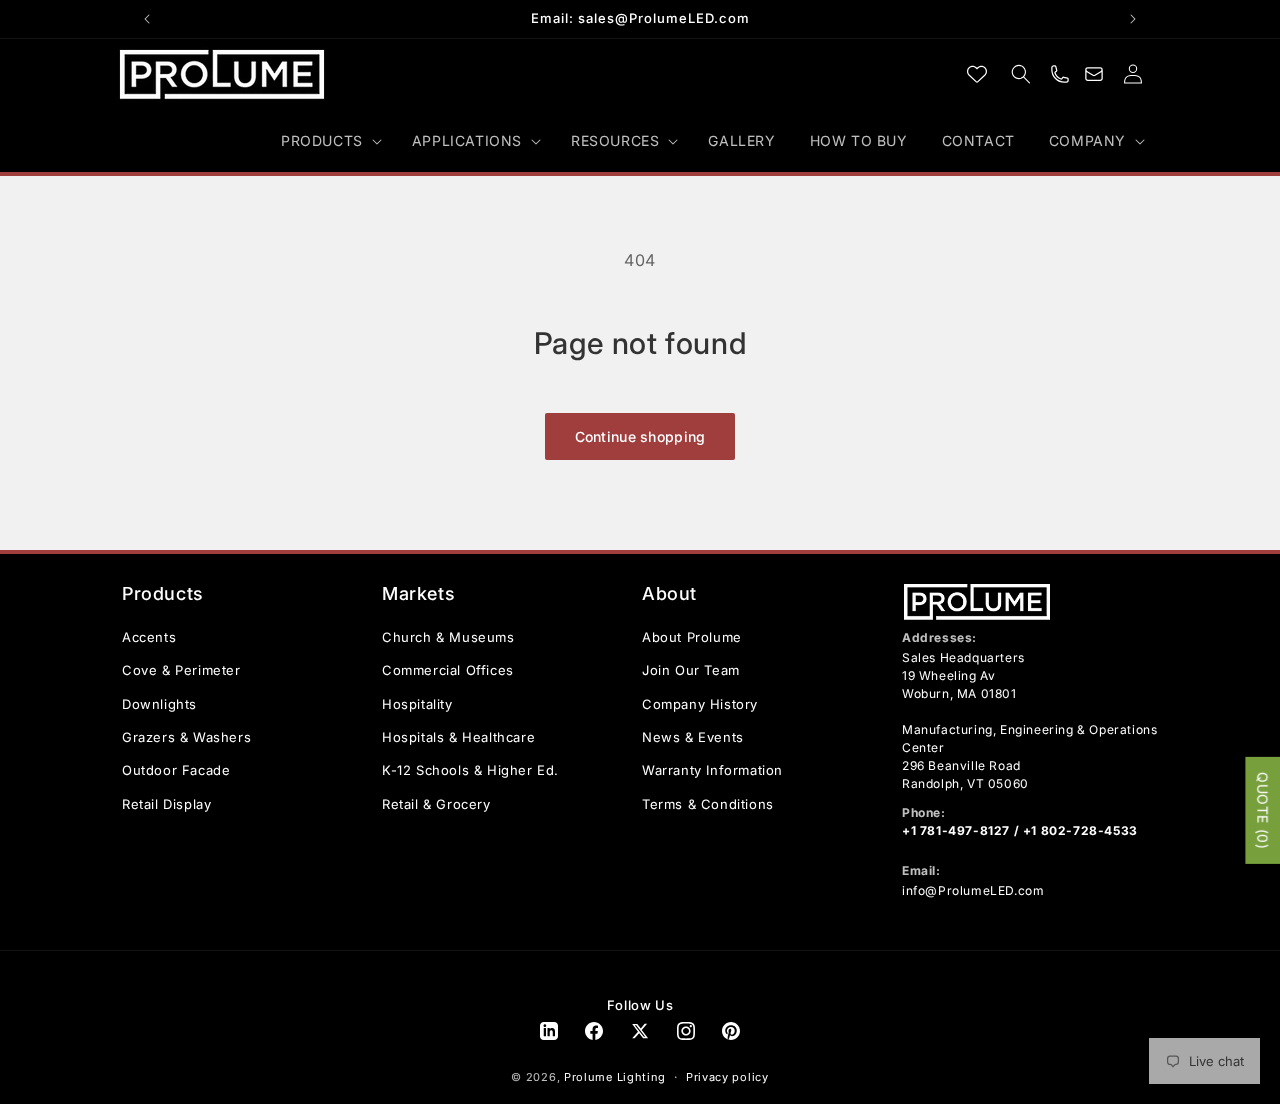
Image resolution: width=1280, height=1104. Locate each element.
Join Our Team (691, 670)
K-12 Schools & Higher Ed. (470, 770)
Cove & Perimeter (181, 670)
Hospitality (417, 704)
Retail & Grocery (436, 804)
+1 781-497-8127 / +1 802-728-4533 (1020, 830)
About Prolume (692, 637)
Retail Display (166, 804)
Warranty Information (712, 770)
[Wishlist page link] (977, 74)
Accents (149, 637)
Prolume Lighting (615, 1078)
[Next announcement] (1133, 19)
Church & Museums (448, 637)
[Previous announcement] (147, 19)
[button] (329, 141)
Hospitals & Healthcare (458, 737)
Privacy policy (727, 1078)
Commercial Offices (448, 670)
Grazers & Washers (186, 737)
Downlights (159, 704)
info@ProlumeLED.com (973, 890)
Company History (700, 704)
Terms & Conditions (708, 804)
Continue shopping (640, 436)
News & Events (693, 737)
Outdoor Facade (176, 770)
